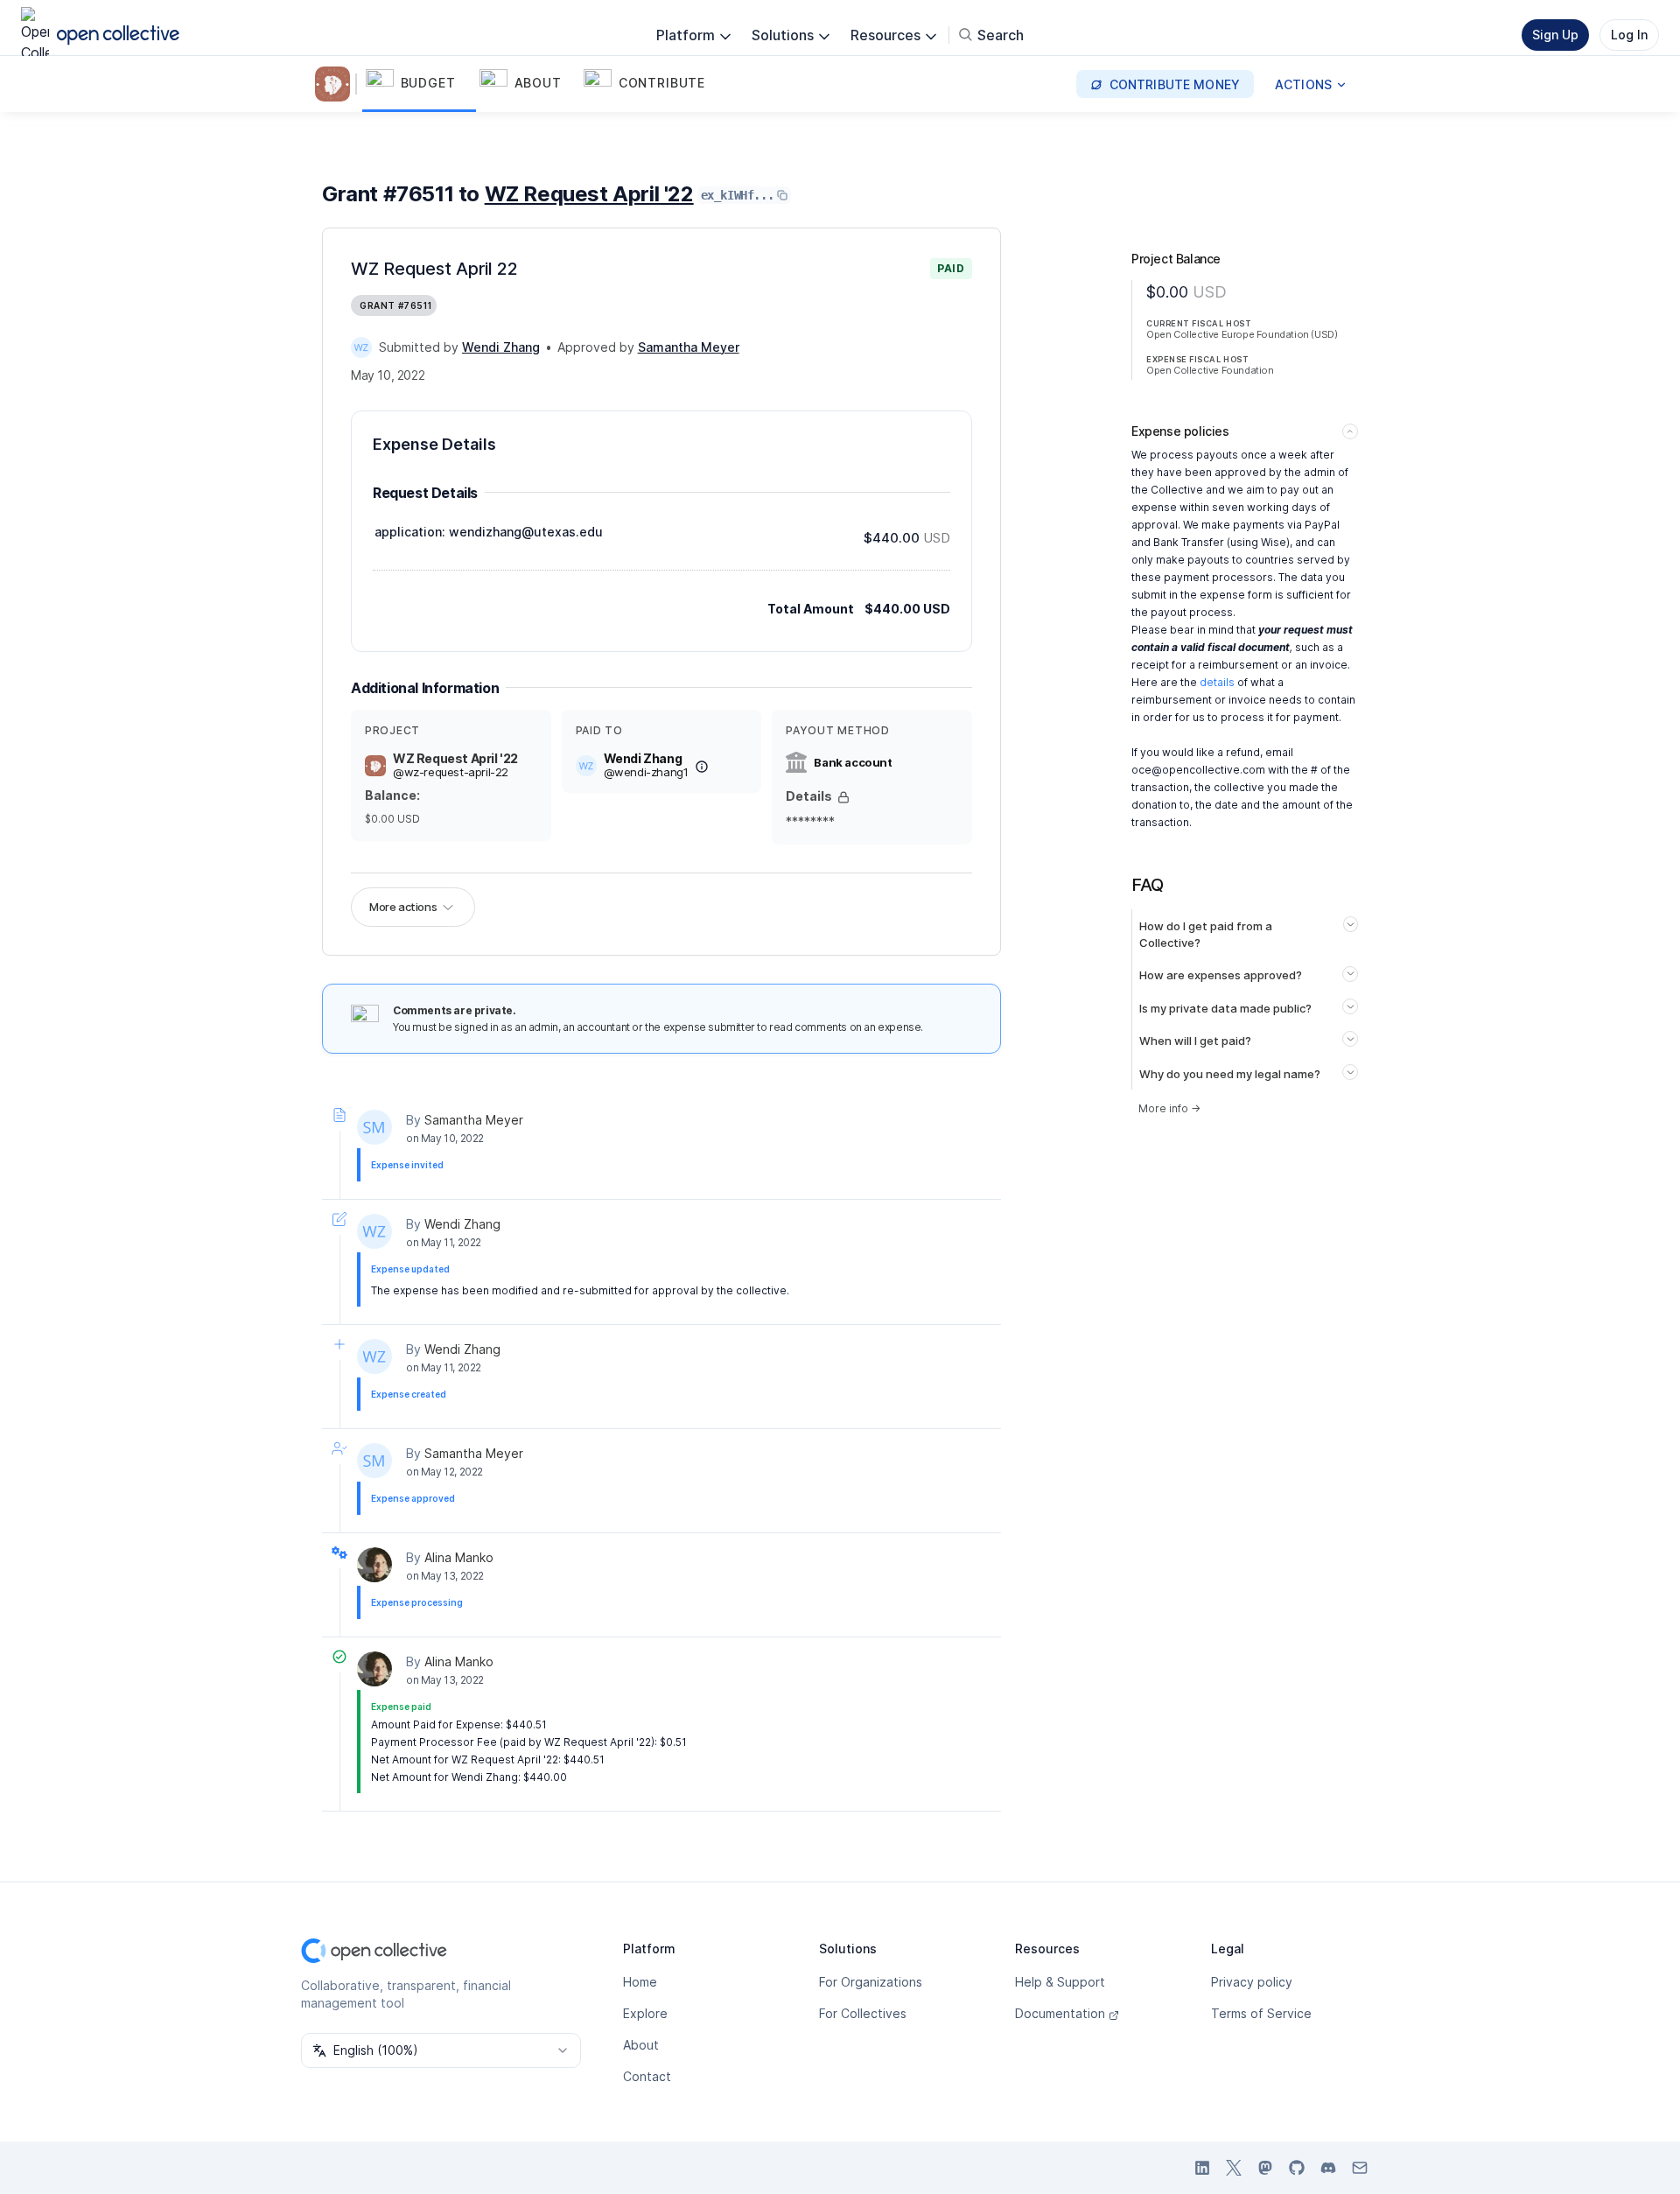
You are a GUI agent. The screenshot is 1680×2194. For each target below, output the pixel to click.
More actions (403, 907)
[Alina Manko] (374, 1565)
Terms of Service (1261, 2013)
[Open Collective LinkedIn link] (1202, 2168)
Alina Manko (459, 1557)
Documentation (1060, 2013)
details (1217, 682)
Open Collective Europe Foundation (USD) (1242, 334)
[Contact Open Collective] (1360, 2168)
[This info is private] (843, 797)
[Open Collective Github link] (1297, 2168)
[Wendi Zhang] (361, 347)
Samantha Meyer (474, 1120)
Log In (1629, 35)
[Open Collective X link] (1234, 2168)
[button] (419, 84)
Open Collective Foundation (1210, 370)
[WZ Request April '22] (336, 84)
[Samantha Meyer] (374, 1127)
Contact (647, 2076)
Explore (645, 2013)
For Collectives (863, 2013)
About (641, 2045)
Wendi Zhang (462, 1224)
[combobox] (441, 2050)
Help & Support (1060, 1982)
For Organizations (871, 1982)
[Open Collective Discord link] (1328, 2168)
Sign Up (1555, 35)
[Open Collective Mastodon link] (1265, 2168)
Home (640, 1982)
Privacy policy (1252, 1982)
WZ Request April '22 (589, 194)
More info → (1169, 1108)
